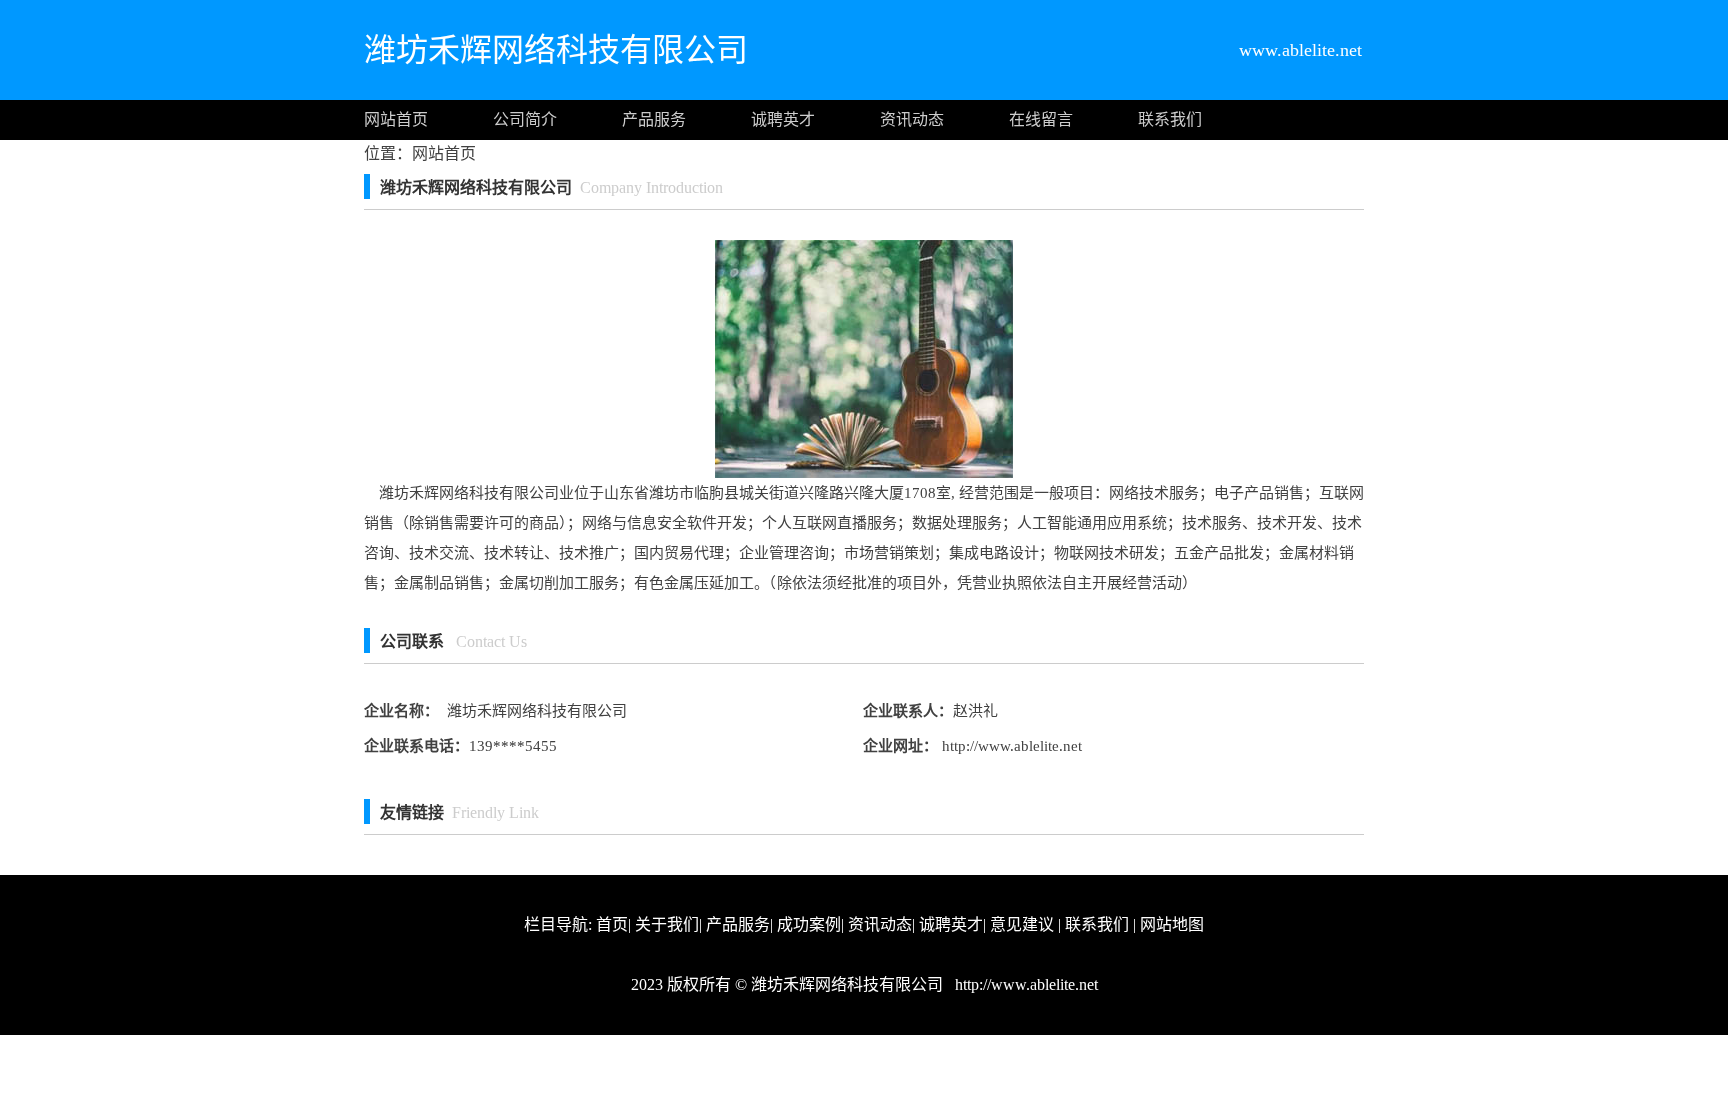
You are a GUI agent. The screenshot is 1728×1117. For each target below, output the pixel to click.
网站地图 (1172, 924)
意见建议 (1022, 924)
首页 (612, 924)
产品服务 (654, 119)
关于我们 (667, 924)
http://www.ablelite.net (1010, 746)
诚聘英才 (783, 119)
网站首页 (396, 119)
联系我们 (1170, 119)
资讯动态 (912, 119)
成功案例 (809, 924)
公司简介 (525, 119)
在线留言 (1041, 119)
